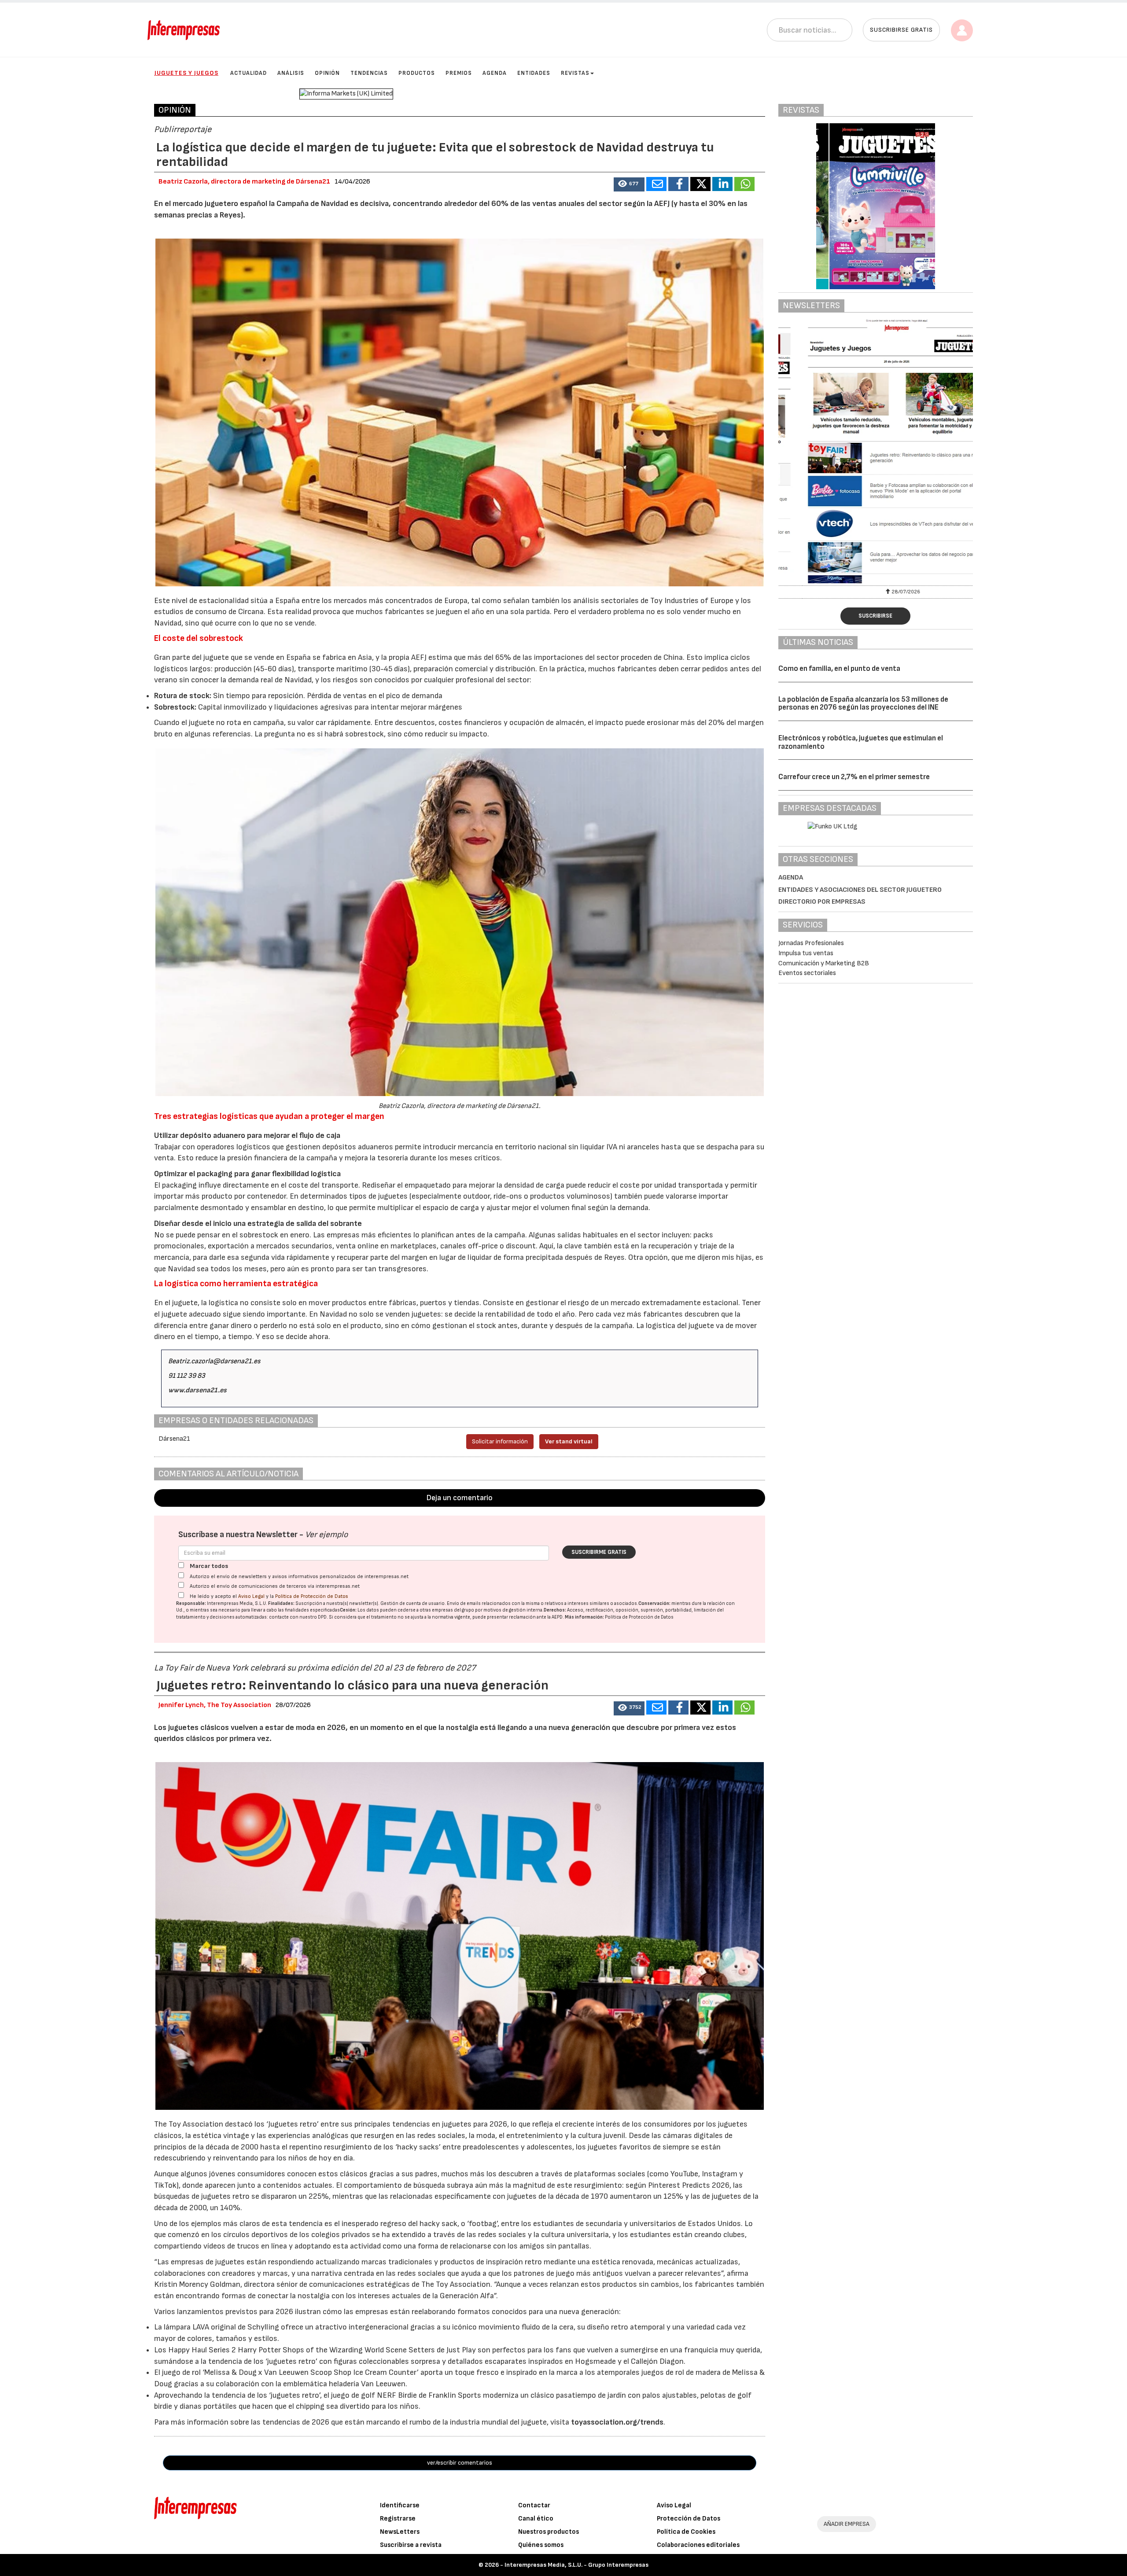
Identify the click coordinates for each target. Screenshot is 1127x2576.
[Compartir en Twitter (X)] (700, 184)
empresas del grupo (453, 1610)
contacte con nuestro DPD (298, 1617)
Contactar (534, 2505)
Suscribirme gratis (599, 1552)
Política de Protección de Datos (312, 1596)
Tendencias (369, 73)
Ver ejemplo (326, 1535)
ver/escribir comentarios (460, 2463)
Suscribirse (875, 616)
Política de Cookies (686, 2532)
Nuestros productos (549, 2532)
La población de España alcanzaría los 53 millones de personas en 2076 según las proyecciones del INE (863, 704)
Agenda (495, 73)
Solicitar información (500, 1441)
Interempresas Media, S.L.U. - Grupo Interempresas (576, 2565)
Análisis (291, 73)
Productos (417, 73)
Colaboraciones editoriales (698, 2545)
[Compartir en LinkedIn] (722, 184)
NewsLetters (400, 2532)
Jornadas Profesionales (811, 943)
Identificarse (400, 2505)
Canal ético (536, 2519)
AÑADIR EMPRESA (847, 2524)
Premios (459, 73)
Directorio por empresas (822, 902)
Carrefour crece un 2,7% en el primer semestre (854, 777)
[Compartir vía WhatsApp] (744, 184)
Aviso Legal (251, 1596)
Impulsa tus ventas (806, 953)
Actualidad (249, 73)
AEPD (557, 1617)
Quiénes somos (541, 2545)
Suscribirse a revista (411, 2545)
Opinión (327, 73)
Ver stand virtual (569, 1441)
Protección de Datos (689, 2519)
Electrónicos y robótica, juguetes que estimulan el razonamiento (861, 742)
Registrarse (398, 2519)
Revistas (575, 73)
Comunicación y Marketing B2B (824, 963)
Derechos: (555, 1610)
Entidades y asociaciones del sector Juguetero (860, 890)
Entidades (534, 73)
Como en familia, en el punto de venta (839, 669)
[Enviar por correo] (656, 184)
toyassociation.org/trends (617, 2422)
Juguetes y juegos (186, 73)
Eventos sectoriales (807, 973)
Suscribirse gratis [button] (901, 30)
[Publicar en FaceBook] (678, 184)
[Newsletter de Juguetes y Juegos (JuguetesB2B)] (808, 451)
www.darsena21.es (197, 1390)
